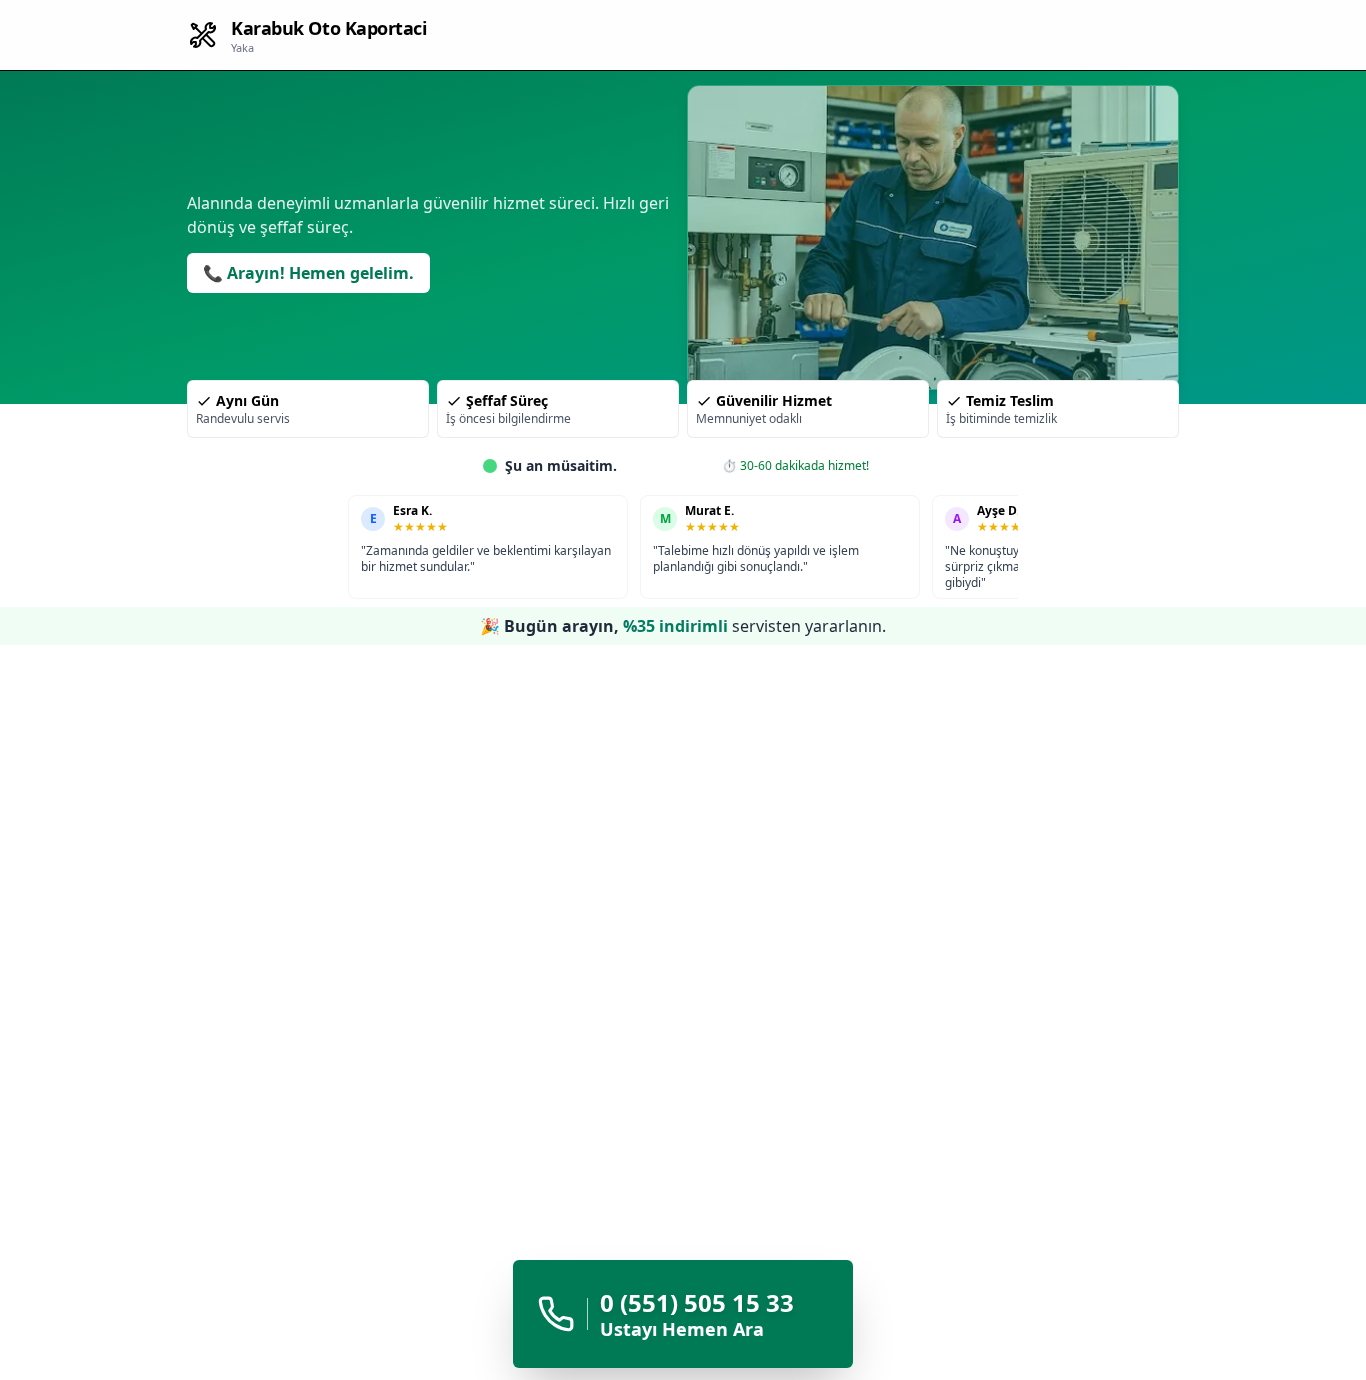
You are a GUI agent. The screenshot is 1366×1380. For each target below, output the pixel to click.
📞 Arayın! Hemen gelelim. (308, 273)
